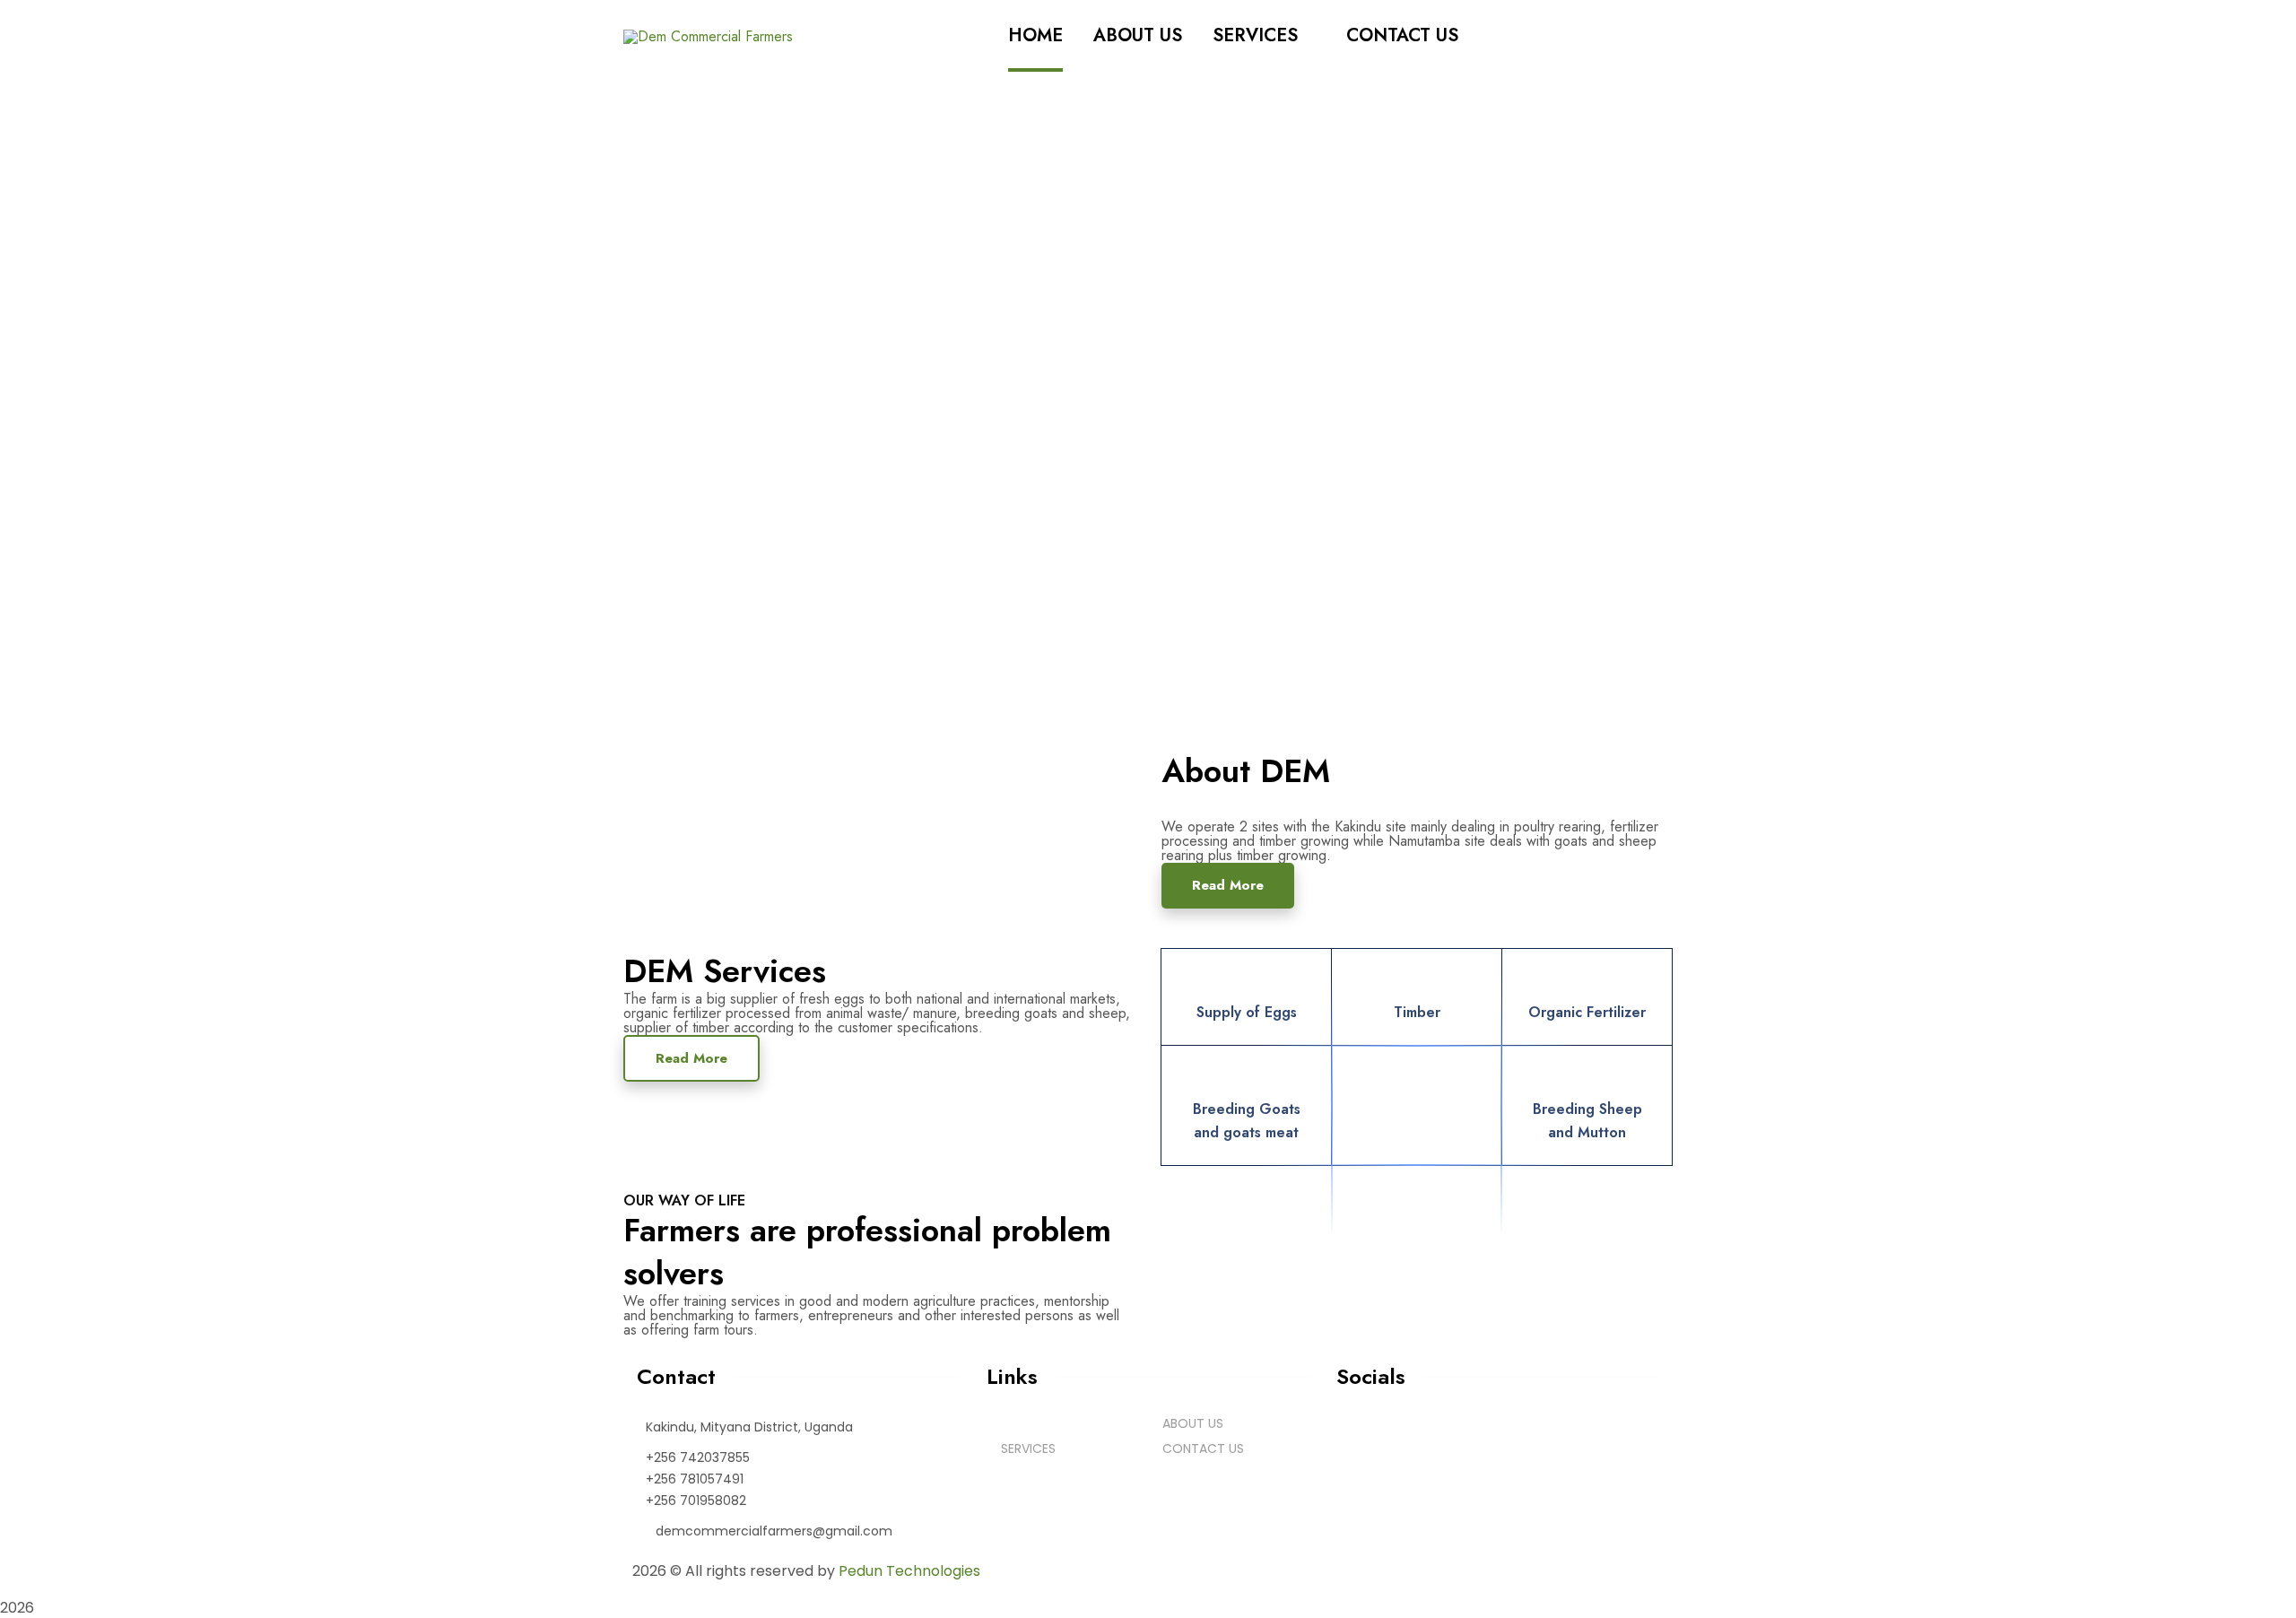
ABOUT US (1193, 1423)
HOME (1026, 1423)
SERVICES (1028, 1448)
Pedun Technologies (909, 1571)
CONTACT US (1203, 1448)
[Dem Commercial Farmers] (708, 35)
